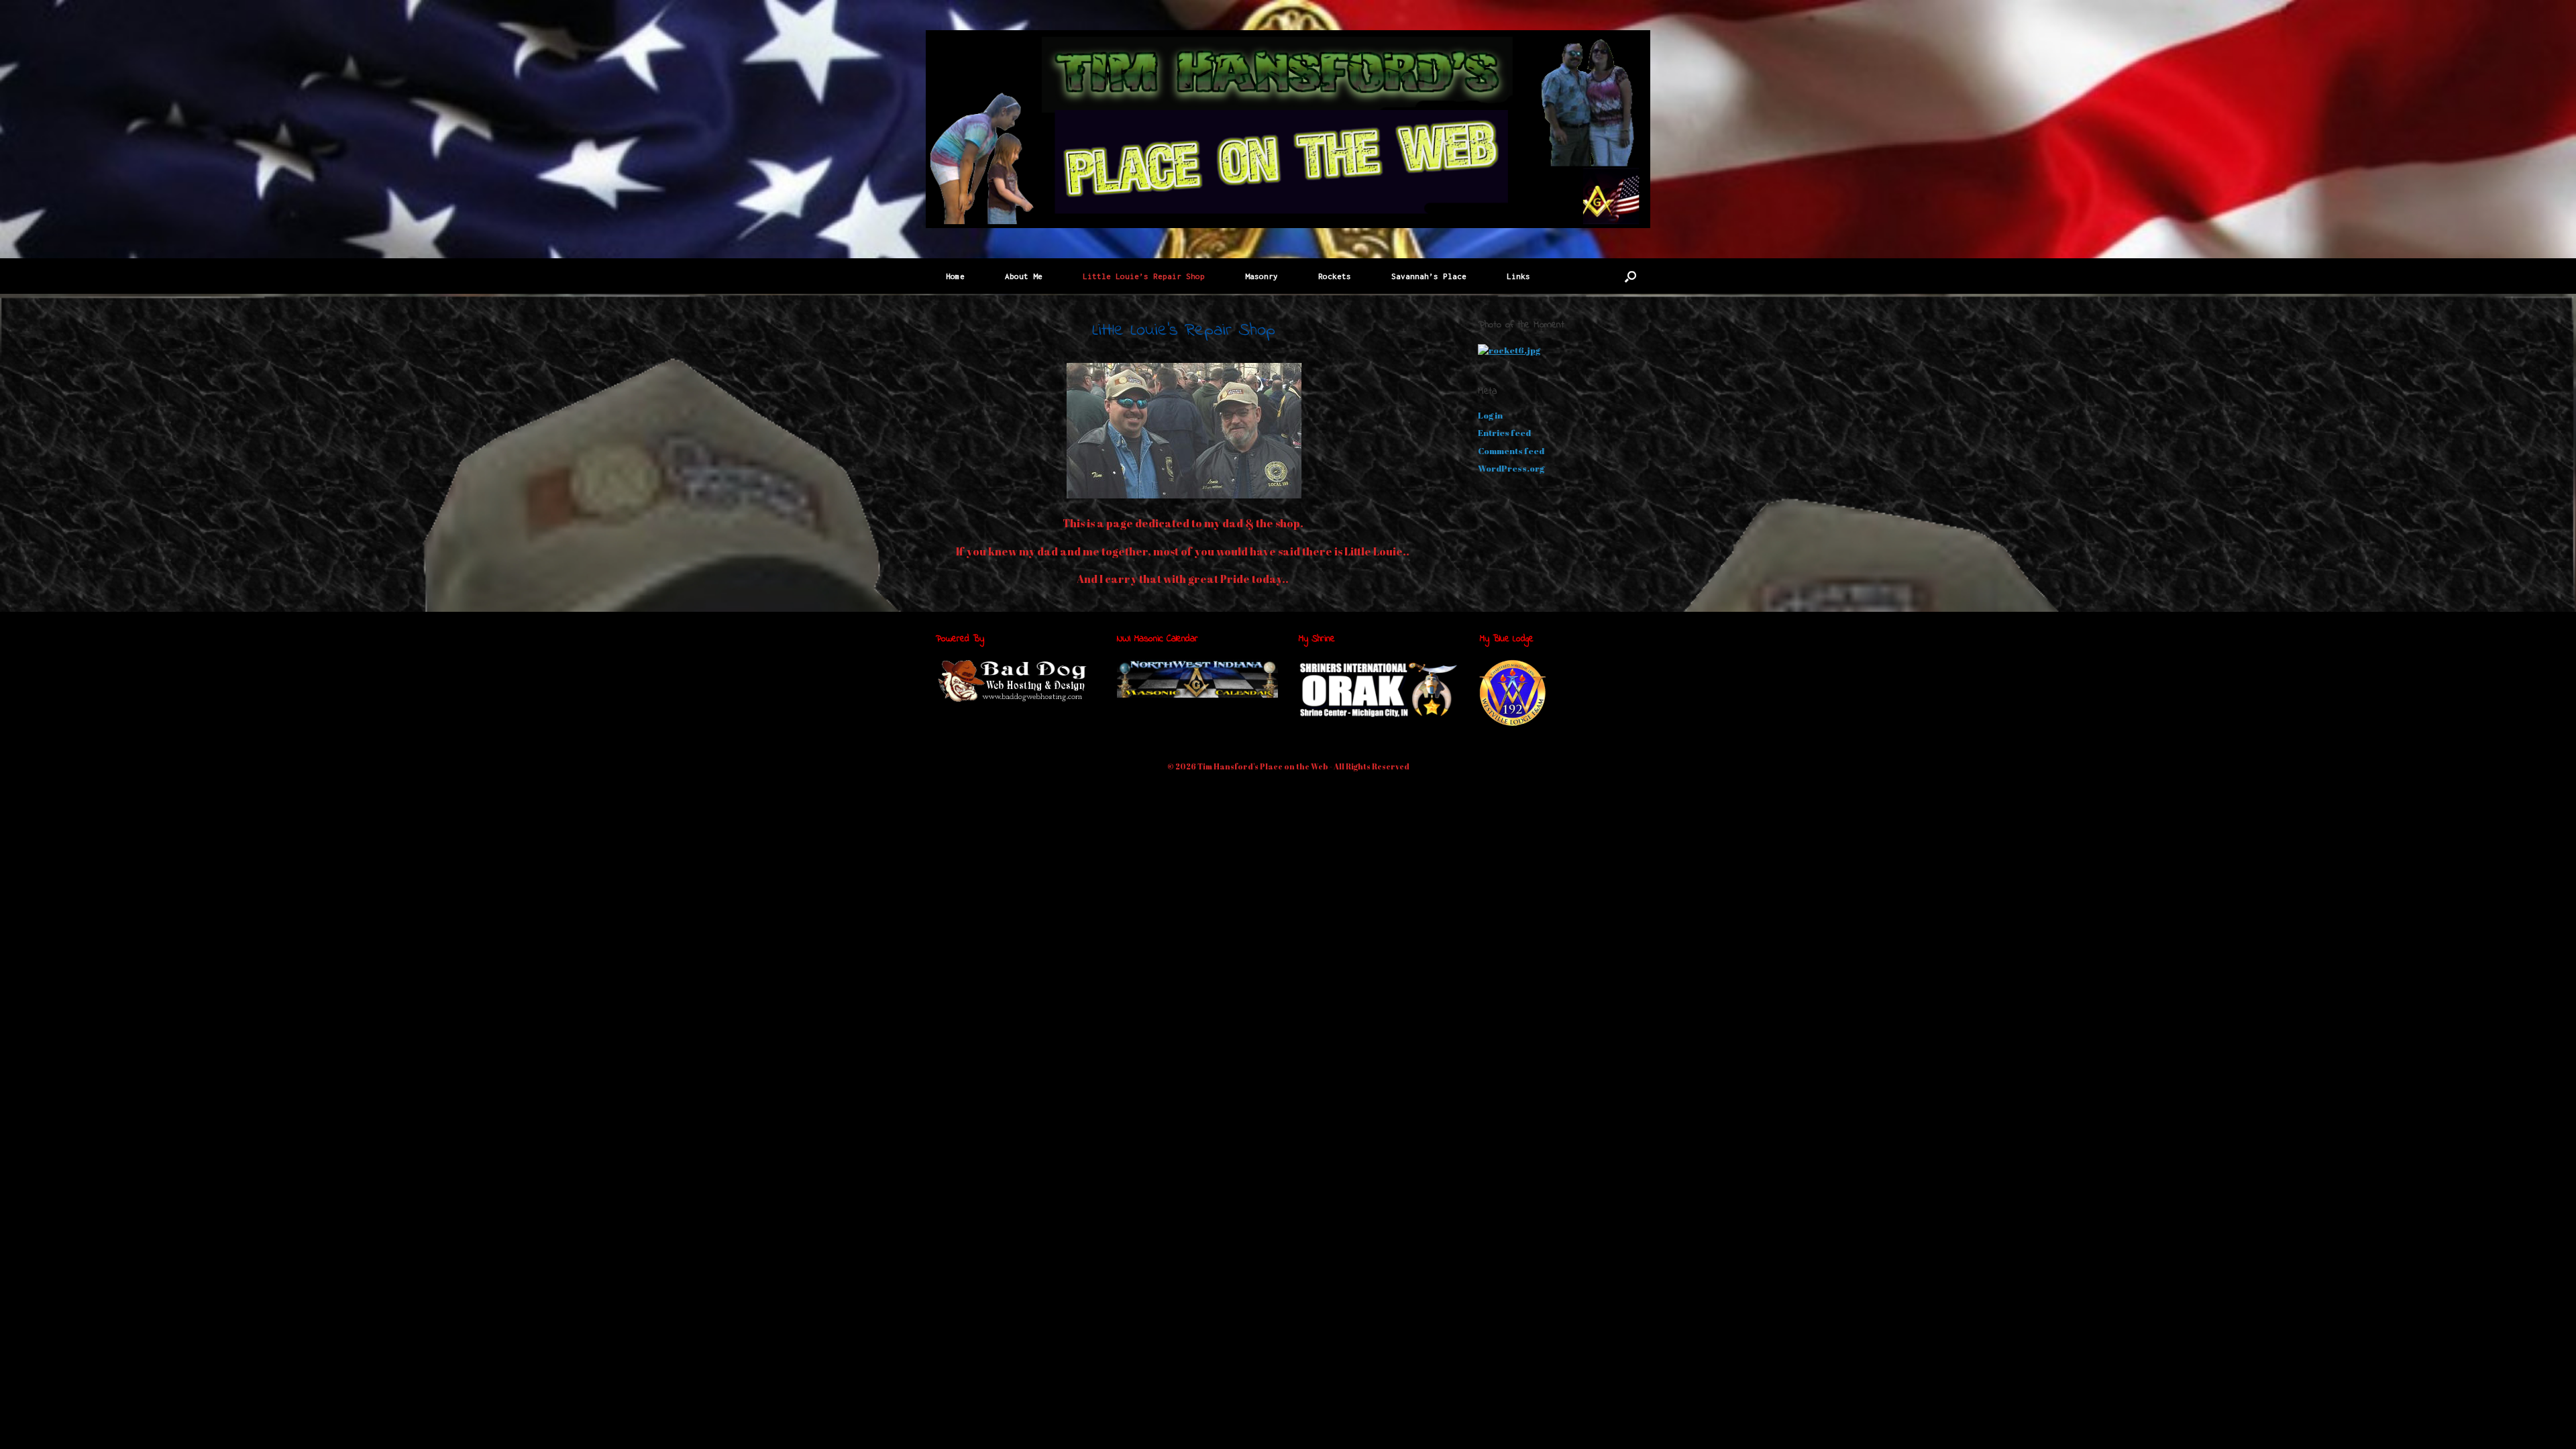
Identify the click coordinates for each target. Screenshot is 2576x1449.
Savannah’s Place (1429, 276)
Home (955, 276)
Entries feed (1504, 433)
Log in (1490, 415)
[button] (1630, 276)
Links (1518, 276)
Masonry (1262, 276)
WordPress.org (1511, 468)
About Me (1024, 276)
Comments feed (1511, 451)
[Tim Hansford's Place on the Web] (1288, 129)
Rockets (1335, 276)
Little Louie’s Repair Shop (1144, 276)
